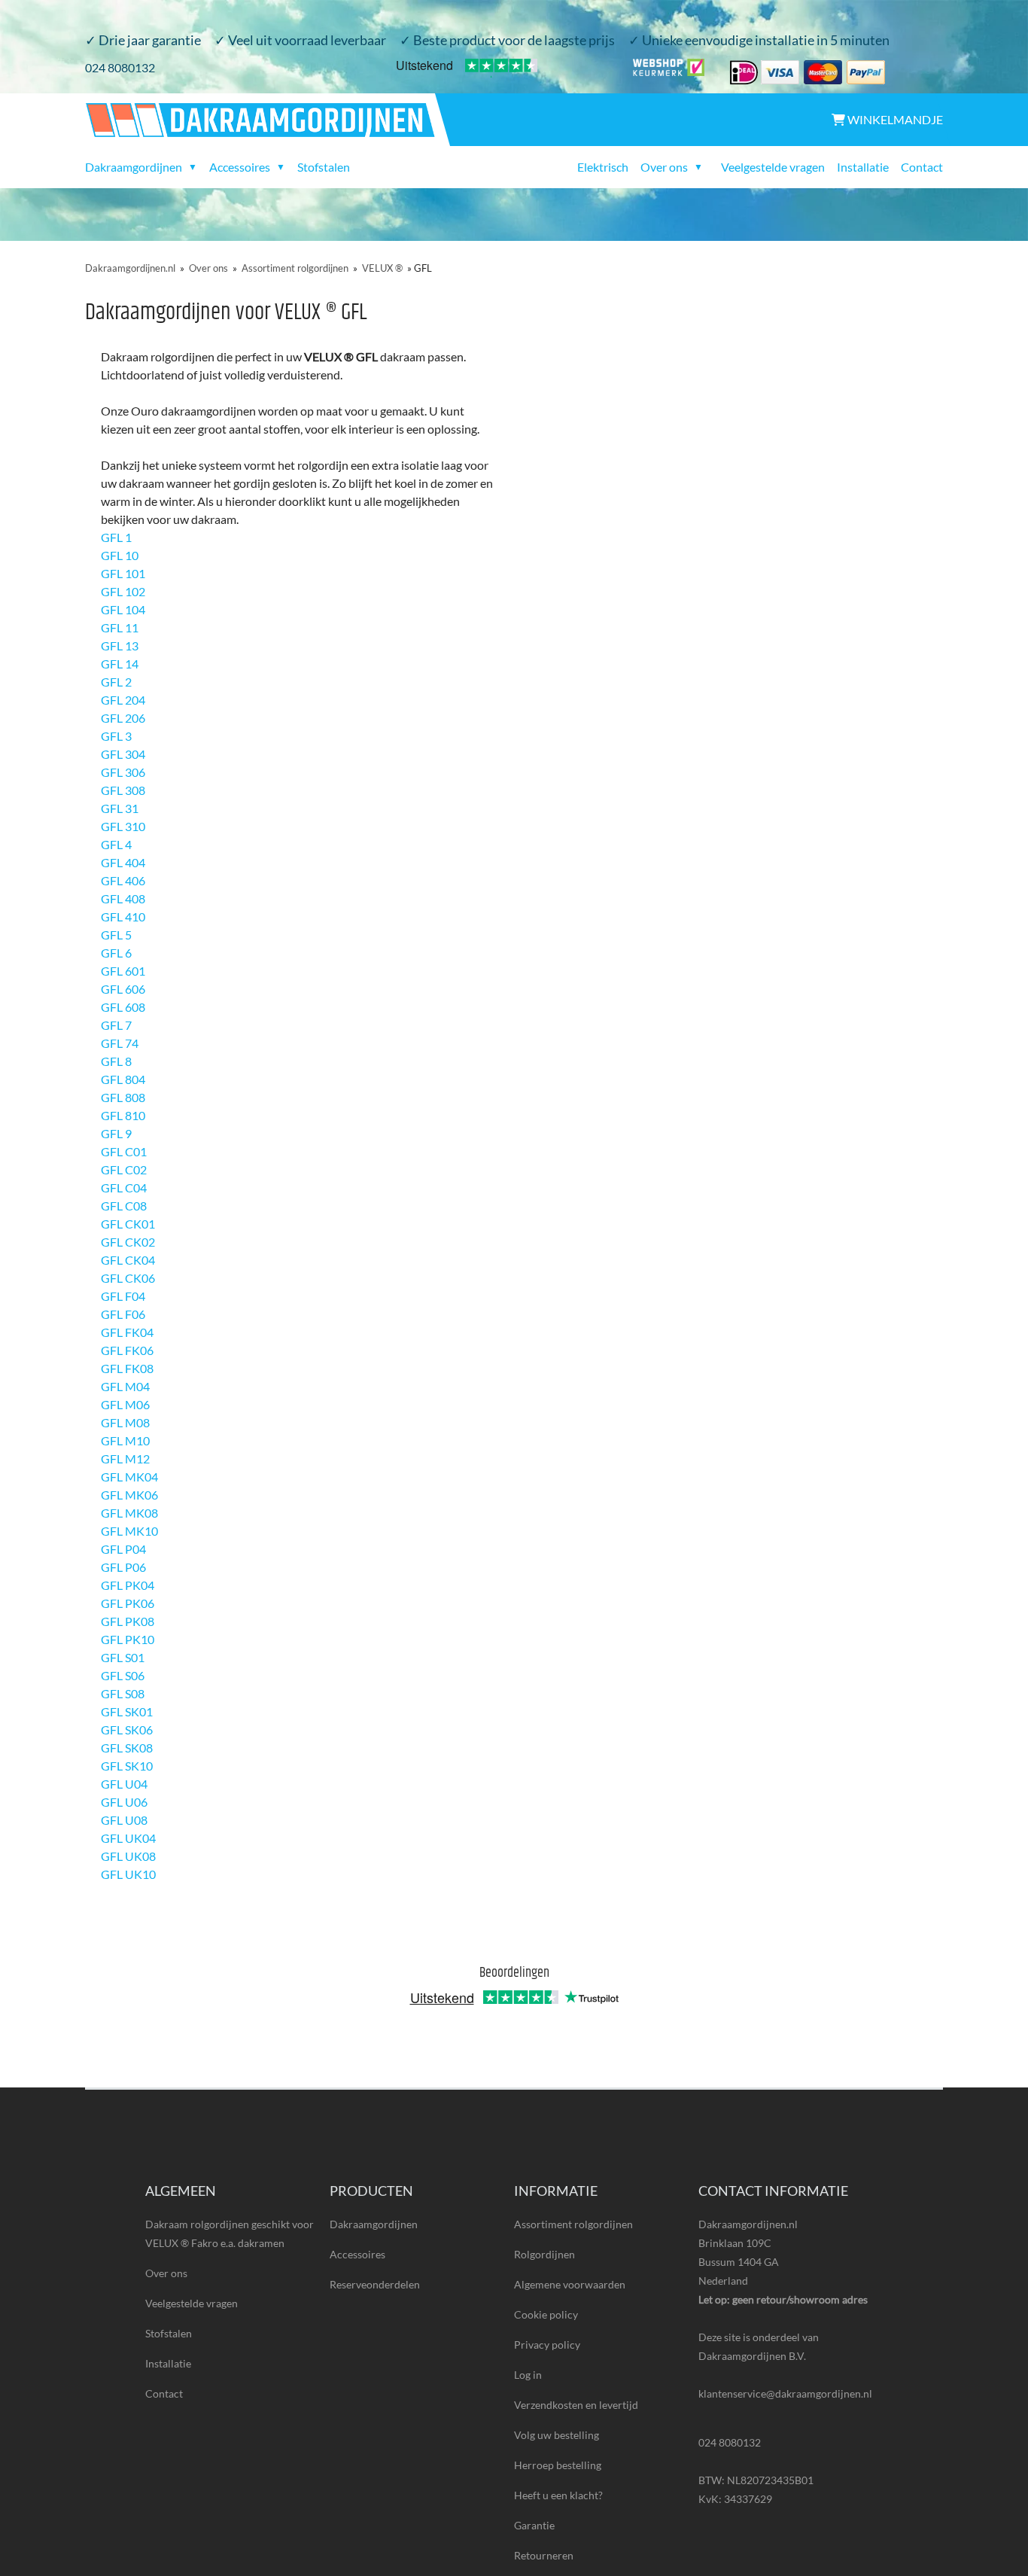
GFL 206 (123, 718)
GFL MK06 (129, 1495)
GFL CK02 (128, 1242)
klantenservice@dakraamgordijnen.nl (785, 2393)
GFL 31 (120, 808)
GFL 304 (123, 754)
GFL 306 (123, 772)
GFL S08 (123, 1693)
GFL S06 (123, 1675)
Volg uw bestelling (557, 2435)
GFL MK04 (129, 1477)
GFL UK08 (128, 1856)
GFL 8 (116, 1061)
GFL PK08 (128, 1621)
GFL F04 (123, 1296)
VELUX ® (382, 268)
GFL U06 (124, 1802)
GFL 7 (116, 1025)
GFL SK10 (127, 1766)
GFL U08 (124, 1820)
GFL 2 (116, 682)
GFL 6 (116, 953)
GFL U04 (124, 1784)
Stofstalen (324, 167)
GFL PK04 (128, 1585)
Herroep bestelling (558, 2465)
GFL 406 (123, 880)
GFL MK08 (129, 1513)
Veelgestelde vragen (773, 167)
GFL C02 (124, 1169)
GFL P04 (123, 1549)
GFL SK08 (127, 1748)
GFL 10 (120, 555)
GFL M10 (125, 1440)
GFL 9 (116, 1133)
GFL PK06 (128, 1603)
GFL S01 (123, 1657)
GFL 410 (123, 917)
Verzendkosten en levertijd (576, 2405)
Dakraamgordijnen (374, 2224)
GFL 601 (123, 971)
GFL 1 (116, 537)
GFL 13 (120, 646)
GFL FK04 (127, 1332)
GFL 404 (123, 862)
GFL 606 (123, 989)
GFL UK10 (128, 1874)
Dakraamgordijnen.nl (130, 268)
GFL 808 (123, 1097)
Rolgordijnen (544, 2254)
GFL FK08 (127, 1368)
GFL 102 (123, 591)
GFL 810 (123, 1115)
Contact (922, 167)
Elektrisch (603, 167)
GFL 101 (123, 573)
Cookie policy (546, 2314)
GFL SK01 (127, 1711)
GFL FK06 (127, 1350)
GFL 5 (116, 935)
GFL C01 (124, 1151)
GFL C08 (124, 1206)
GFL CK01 (128, 1224)
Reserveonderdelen (375, 2284)
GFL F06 (123, 1314)
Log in (528, 2375)
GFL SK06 (127, 1730)
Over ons (208, 268)
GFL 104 (123, 609)
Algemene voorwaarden (570, 2284)
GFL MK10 (129, 1531)
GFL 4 (116, 844)
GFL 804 (123, 1079)
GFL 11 (120, 627)
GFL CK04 (128, 1260)
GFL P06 (123, 1567)
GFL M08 (125, 1422)
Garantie (534, 2525)
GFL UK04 (128, 1838)
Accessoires (357, 2254)
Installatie (863, 167)
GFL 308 (123, 790)
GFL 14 (120, 664)
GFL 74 (120, 1043)
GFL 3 (116, 736)
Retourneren (544, 2555)
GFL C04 (124, 1188)
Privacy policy (547, 2345)
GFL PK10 (128, 1639)
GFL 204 (123, 700)
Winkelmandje (894, 119)
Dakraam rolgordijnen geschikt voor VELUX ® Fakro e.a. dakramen (230, 2233)
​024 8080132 (120, 67)
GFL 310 (123, 826)
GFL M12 (125, 1459)
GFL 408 (123, 898)
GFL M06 (125, 1404)
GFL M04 (125, 1386)
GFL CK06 (128, 1278)
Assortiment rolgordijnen (295, 268)
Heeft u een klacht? (558, 2495)
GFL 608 (123, 1007)
